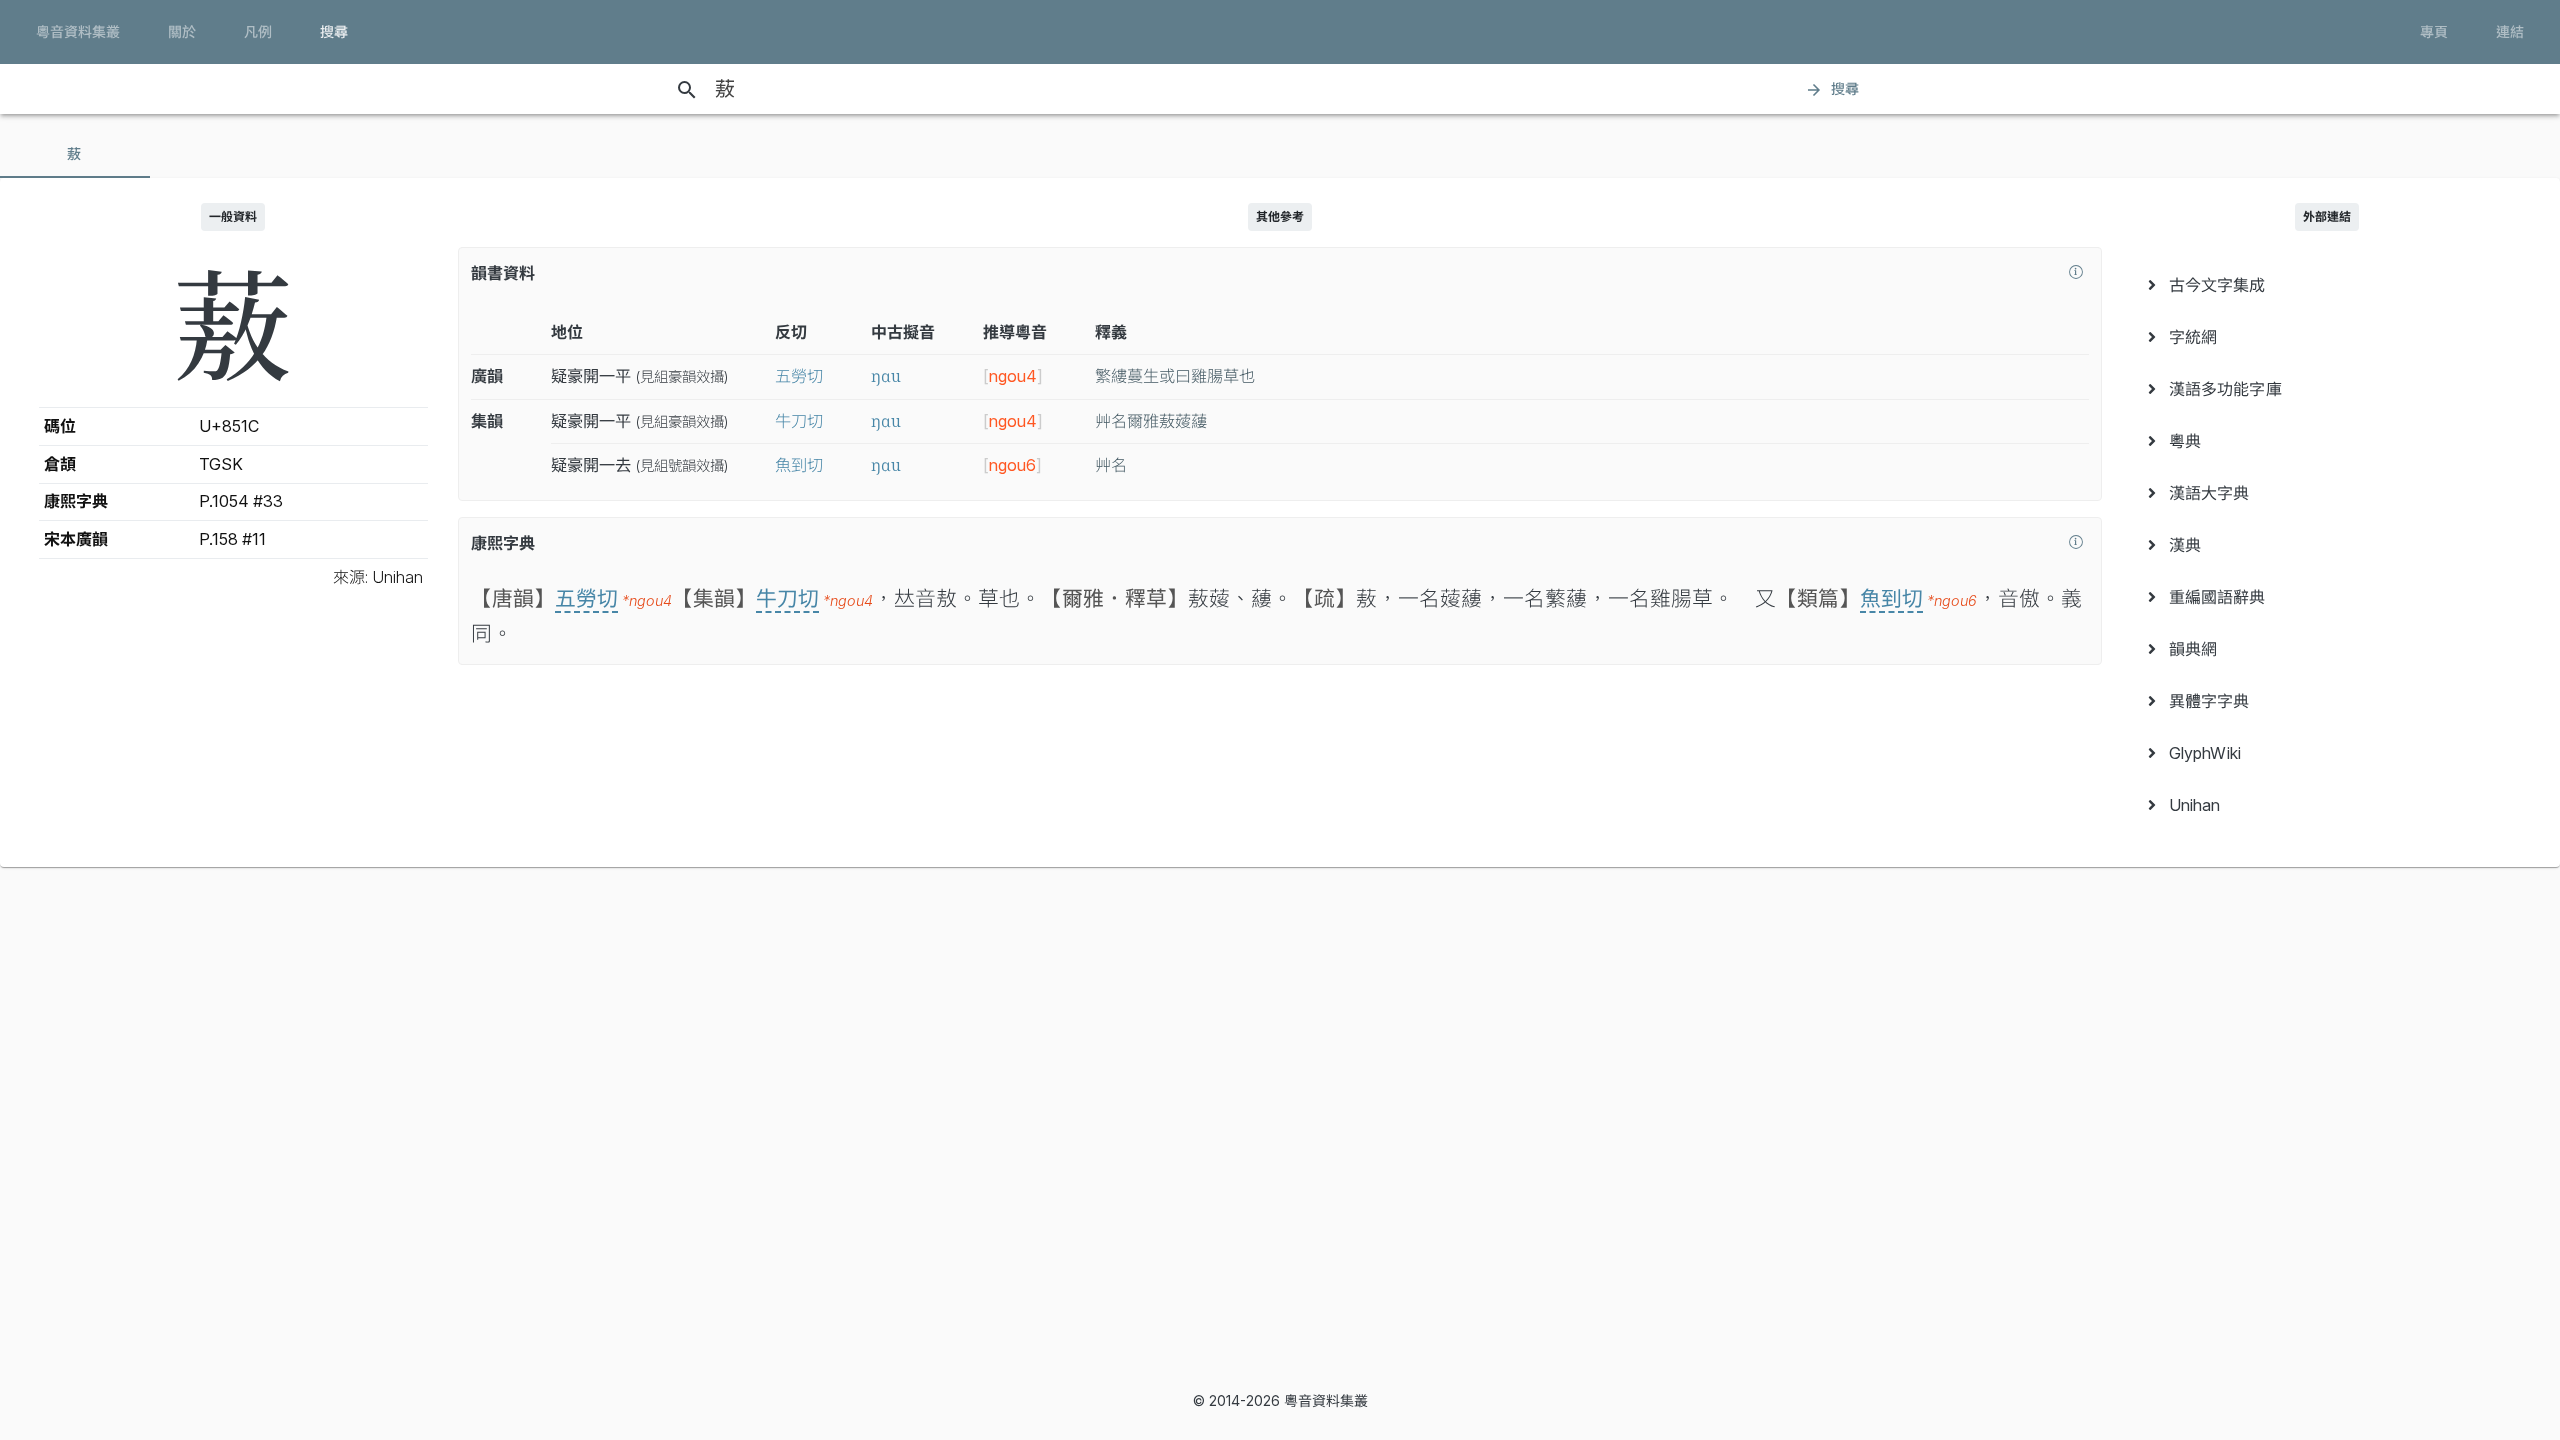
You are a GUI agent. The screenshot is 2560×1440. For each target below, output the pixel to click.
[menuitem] (2326, 285)
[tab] (75, 154)
